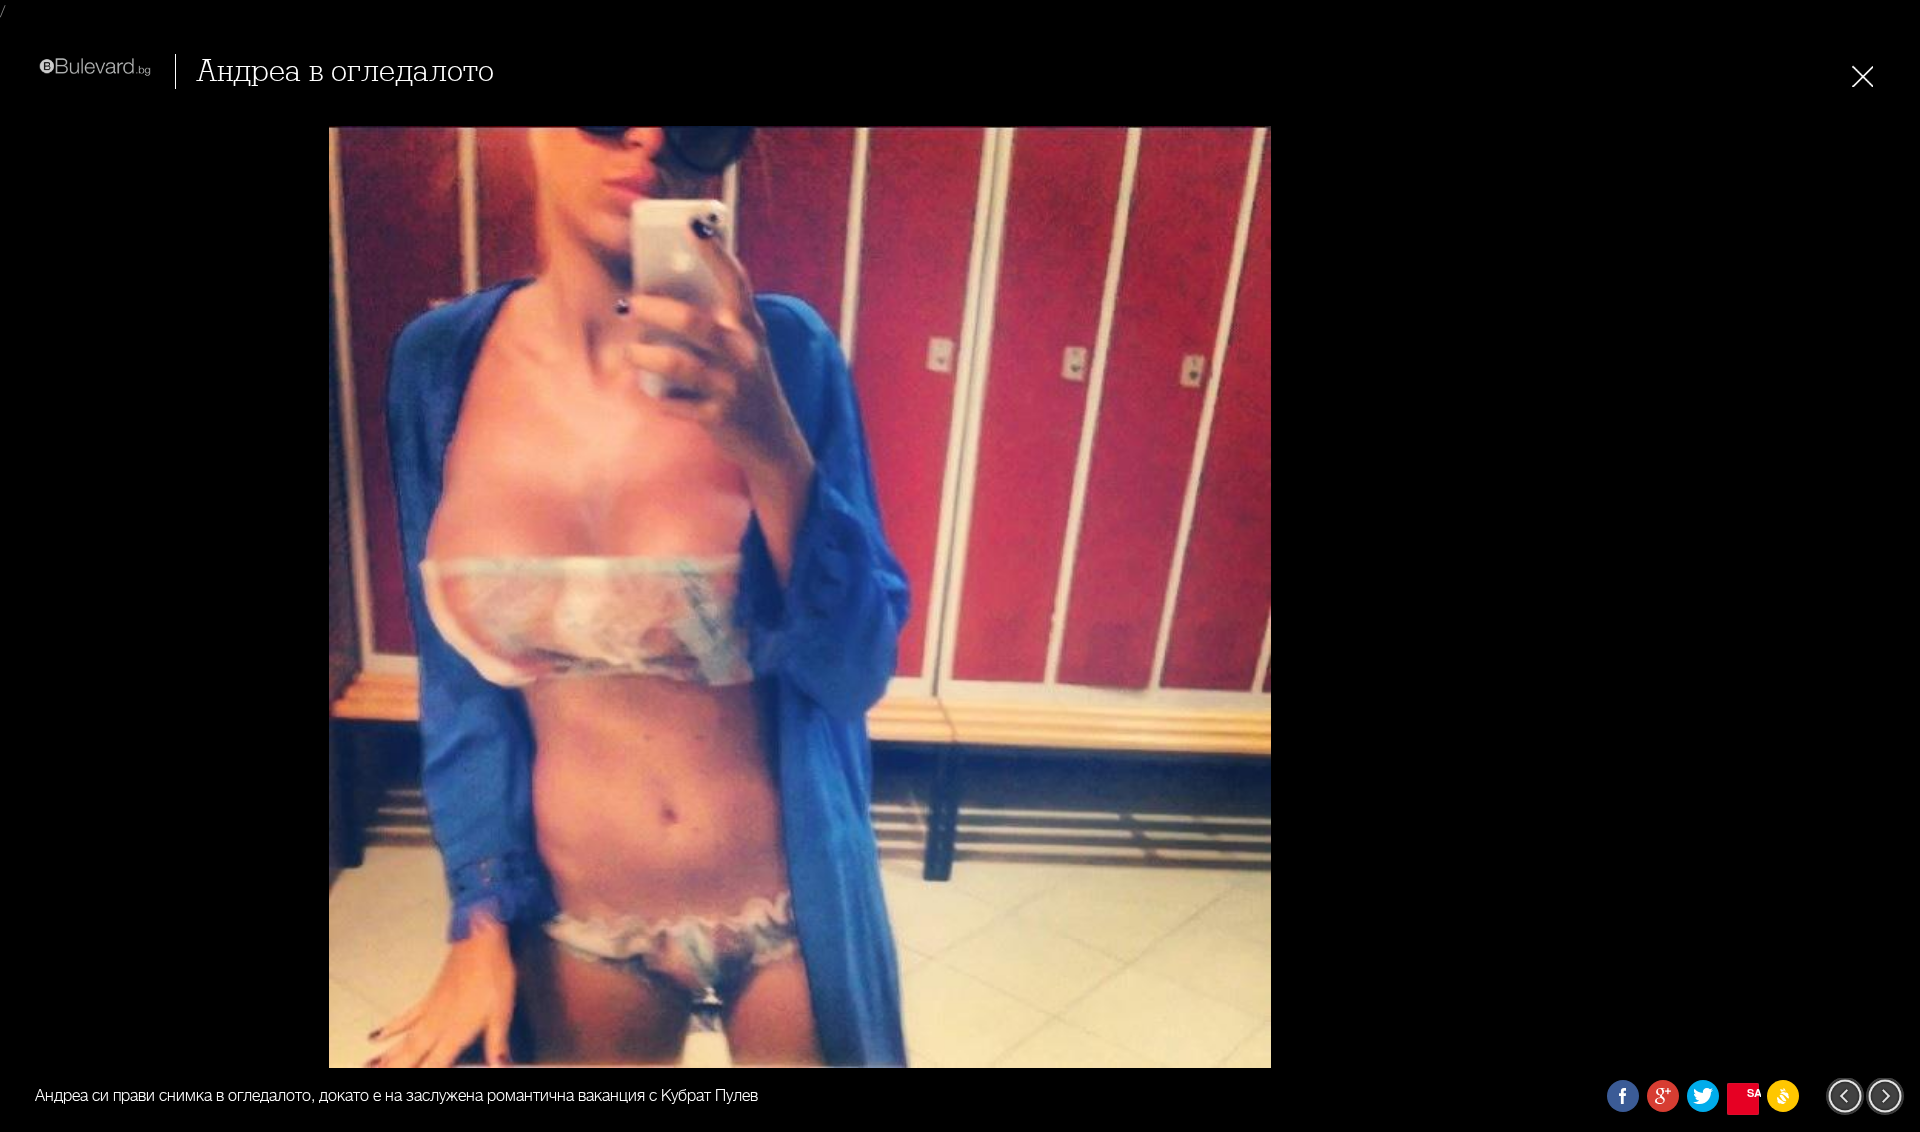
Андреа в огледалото (345, 71)
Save (1753, 1092)
